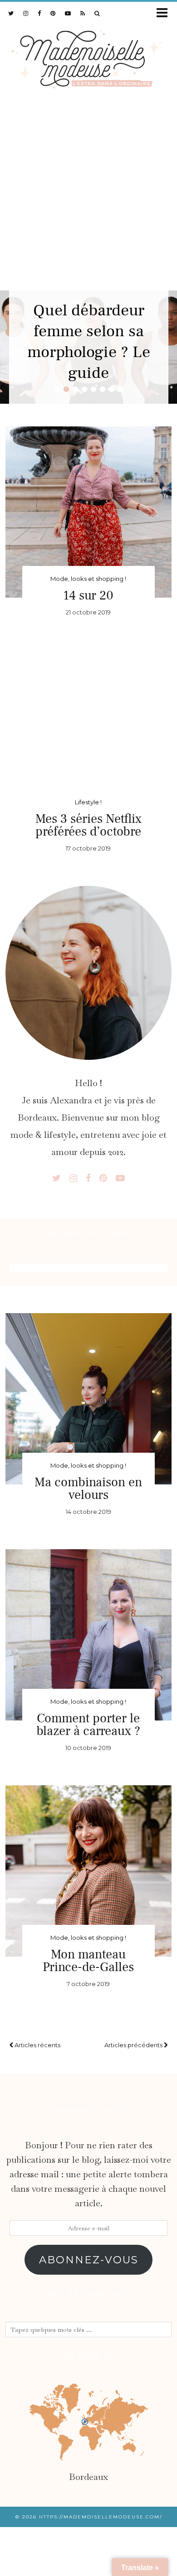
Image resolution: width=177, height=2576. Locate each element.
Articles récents (37, 2045)
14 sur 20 (88, 595)
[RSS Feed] (83, 13)
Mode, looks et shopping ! (88, 579)
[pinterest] (53, 13)
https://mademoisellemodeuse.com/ (101, 2517)
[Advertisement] (88, 198)
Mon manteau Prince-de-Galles (88, 1961)
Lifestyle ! (88, 802)
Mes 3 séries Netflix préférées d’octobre (88, 825)
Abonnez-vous (89, 2260)
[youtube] (68, 13)
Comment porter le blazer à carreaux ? (88, 1725)
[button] (165, 13)
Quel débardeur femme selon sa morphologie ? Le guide (89, 342)
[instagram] (26, 13)
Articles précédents (134, 2045)
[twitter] (11, 13)
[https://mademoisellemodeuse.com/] (88, 57)
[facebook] (39, 13)
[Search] (97, 13)
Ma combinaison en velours (88, 1489)
